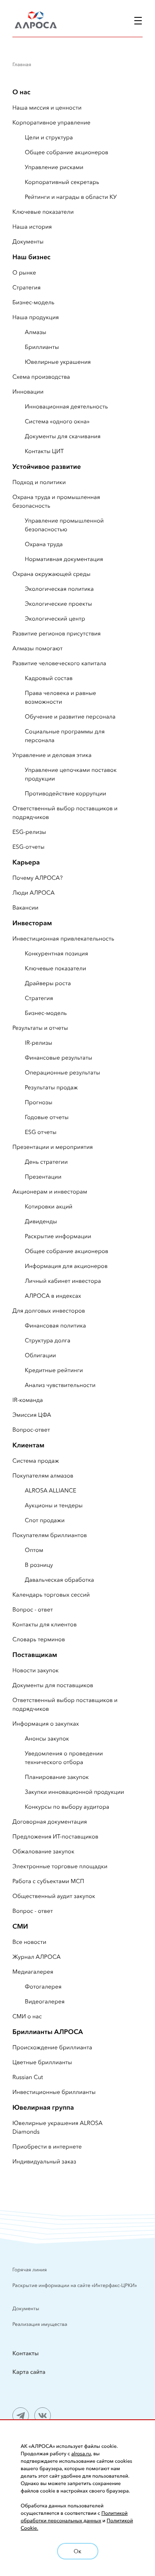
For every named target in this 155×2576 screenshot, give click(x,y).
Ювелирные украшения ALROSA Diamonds (57, 2127)
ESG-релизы (29, 832)
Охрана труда (44, 544)
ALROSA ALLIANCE (51, 1490)
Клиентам (28, 1445)
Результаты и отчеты (40, 1028)
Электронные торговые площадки (60, 1866)
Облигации (40, 1355)
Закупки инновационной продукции (74, 1792)
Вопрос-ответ (31, 1430)
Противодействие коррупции (66, 793)
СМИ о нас (27, 2016)
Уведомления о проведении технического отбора (64, 1758)
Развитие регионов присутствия (57, 633)
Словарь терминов (39, 1639)
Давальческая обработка (60, 1580)
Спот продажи (45, 1520)
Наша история (32, 227)
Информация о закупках (46, 1724)
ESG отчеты (41, 1132)
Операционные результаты (62, 1072)
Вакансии (25, 907)
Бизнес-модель (33, 302)
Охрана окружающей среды (51, 574)
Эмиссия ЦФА (32, 1415)
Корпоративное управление (51, 122)
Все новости (29, 1942)
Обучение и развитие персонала (70, 716)
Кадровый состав (49, 678)
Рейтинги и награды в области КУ (71, 197)
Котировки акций (49, 1206)
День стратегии (46, 1162)
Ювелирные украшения (58, 362)
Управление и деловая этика (52, 755)
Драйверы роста (48, 983)
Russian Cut (28, 2077)
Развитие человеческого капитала (59, 663)
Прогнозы (39, 1102)
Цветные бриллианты (42, 2062)
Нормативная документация (64, 559)
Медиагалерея (33, 1972)
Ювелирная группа (43, 2108)
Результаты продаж (51, 1087)
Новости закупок (36, 1670)
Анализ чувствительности (60, 1385)
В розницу (39, 1565)
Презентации (43, 1177)
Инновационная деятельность (66, 406)
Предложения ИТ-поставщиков (55, 1836)
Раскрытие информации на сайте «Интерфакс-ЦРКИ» (75, 2286)
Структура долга (48, 1340)
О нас (21, 92)
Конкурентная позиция (56, 953)
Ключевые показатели (43, 212)
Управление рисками (54, 167)
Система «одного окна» (57, 421)
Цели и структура (49, 137)
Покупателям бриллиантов (50, 1535)
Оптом (34, 1550)
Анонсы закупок (47, 1738)
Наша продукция (36, 317)
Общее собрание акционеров (67, 152)
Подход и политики (39, 482)
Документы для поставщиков (53, 1685)
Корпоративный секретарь (62, 182)
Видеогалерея (45, 2001)
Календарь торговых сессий (51, 1595)
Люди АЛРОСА (33, 893)
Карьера (26, 862)
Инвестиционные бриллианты (54, 2092)
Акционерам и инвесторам (50, 1191)
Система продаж (36, 1461)
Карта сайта (29, 2372)
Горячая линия (30, 2270)
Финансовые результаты (58, 1058)
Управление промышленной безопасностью (64, 525)
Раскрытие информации (58, 1236)
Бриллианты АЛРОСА (48, 2032)
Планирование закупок (57, 1777)
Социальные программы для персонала (65, 736)
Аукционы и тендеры (54, 1505)
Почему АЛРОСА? (37, 878)
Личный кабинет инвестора (63, 1281)
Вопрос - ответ (33, 1609)
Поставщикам (35, 1655)
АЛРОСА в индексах (53, 1296)
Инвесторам (32, 923)
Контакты (26, 2353)
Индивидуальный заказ (44, 2161)
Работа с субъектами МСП (48, 1881)
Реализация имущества (40, 2324)
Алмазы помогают (37, 648)
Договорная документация (50, 1822)
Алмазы (36, 332)
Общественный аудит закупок (54, 1896)
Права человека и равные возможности (61, 697)
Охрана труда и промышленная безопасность (56, 501)
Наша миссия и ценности (47, 107)
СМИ (20, 1927)
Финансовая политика (55, 1325)
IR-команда (28, 1400)
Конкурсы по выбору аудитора (67, 1807)
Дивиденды (41, 1221)
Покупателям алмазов (43, 1475)
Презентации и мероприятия (53, 1147)
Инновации (28, 392)
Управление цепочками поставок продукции (71, 774)
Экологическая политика (59, 589)
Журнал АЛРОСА (37, 1957)
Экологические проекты (58, 604)
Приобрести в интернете (47, 2146)
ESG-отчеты (29, 847)
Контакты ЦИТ (44, 451)
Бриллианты (42, 347)
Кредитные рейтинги (54, 1370)
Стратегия (26, 287)
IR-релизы (38, 1043)
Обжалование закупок (43, 1851)
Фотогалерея (43, 1986)
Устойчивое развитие (47, 467)
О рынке (24, 272)
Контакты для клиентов (44, 1624)
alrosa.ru (81, 2454)
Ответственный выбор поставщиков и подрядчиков (65, 813)
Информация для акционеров (66, 1266)
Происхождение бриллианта (52, 2047)
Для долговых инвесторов (49, 1311)
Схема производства (41, 377)
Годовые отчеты (47, 1117)
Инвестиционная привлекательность (63, 938)
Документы (28, 241)
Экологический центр (55, 618)
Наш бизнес (31, 257)
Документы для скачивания (63, 436)
